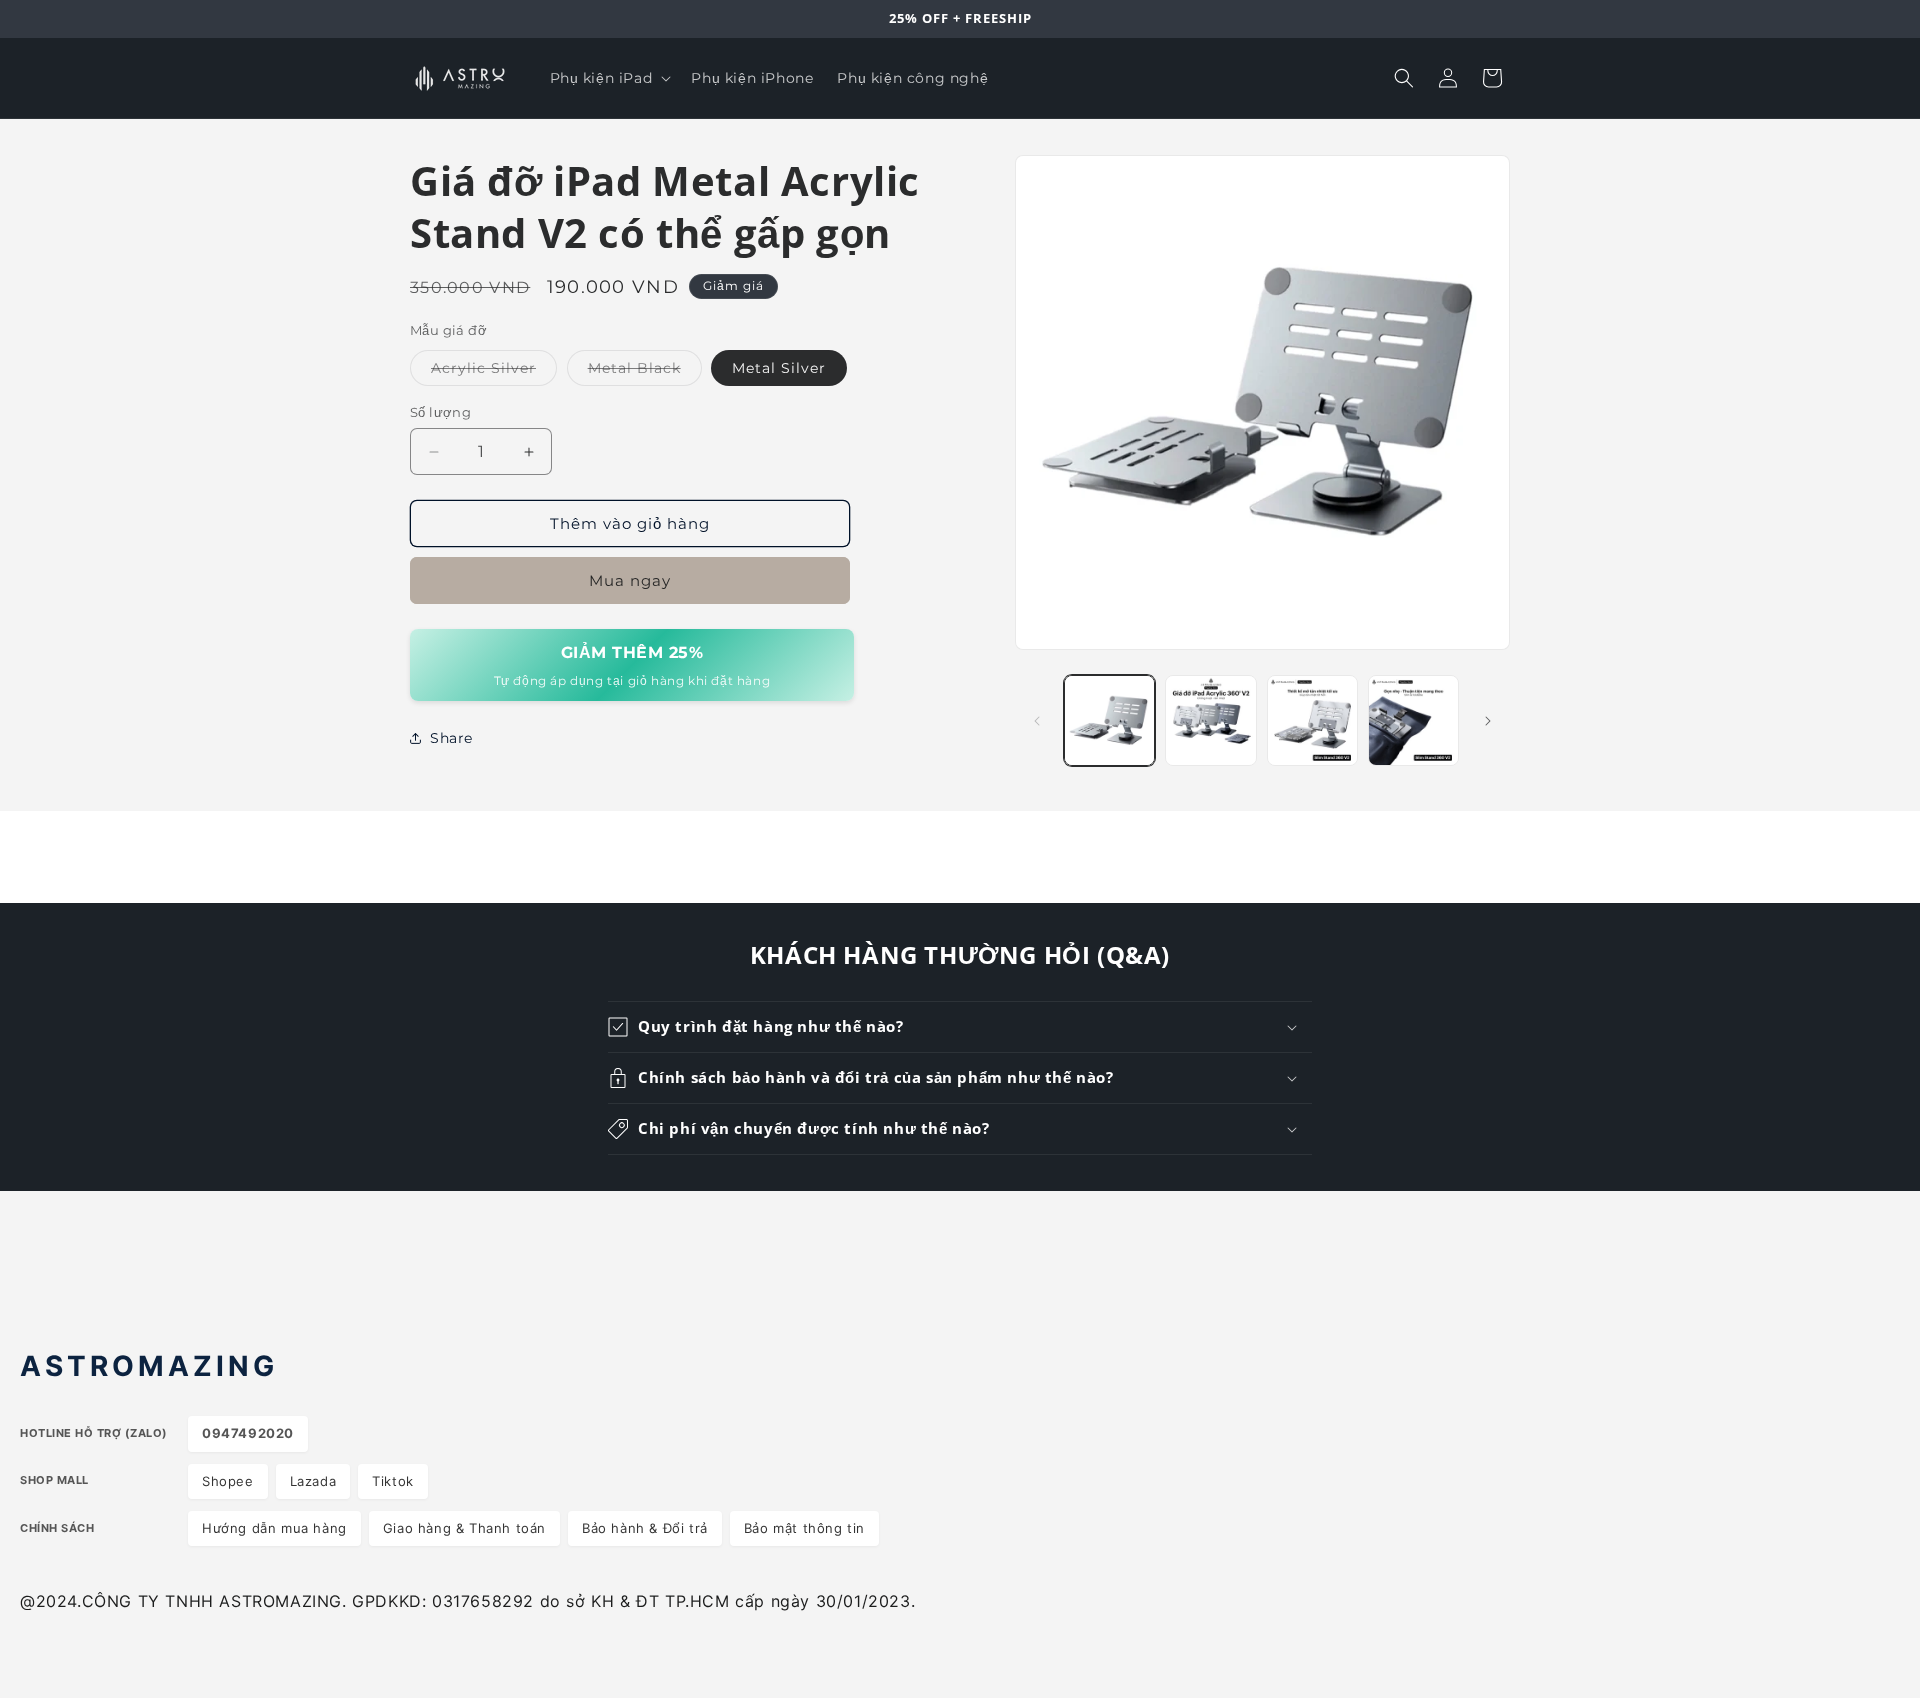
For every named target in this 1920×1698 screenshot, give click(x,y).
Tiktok (393, 1481)
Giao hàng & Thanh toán (464, 1528)
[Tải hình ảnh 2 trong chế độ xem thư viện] (1210, 720)
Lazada (313, 1481)
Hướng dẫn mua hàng (274, 1528)
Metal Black (645, 372)
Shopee (228, 1481)
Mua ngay (630, 580)
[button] (609, 78)
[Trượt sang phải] (1488, 721)
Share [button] (451, 738)
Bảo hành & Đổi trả (645, 1528)
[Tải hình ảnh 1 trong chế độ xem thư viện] (1109, 720)
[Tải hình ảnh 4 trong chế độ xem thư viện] (1413, 720)
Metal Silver (779, 368)
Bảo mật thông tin (804, 1528)
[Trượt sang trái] (1037, 721)
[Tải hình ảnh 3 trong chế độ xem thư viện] (1312, 720)
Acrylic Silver (494, 372)
